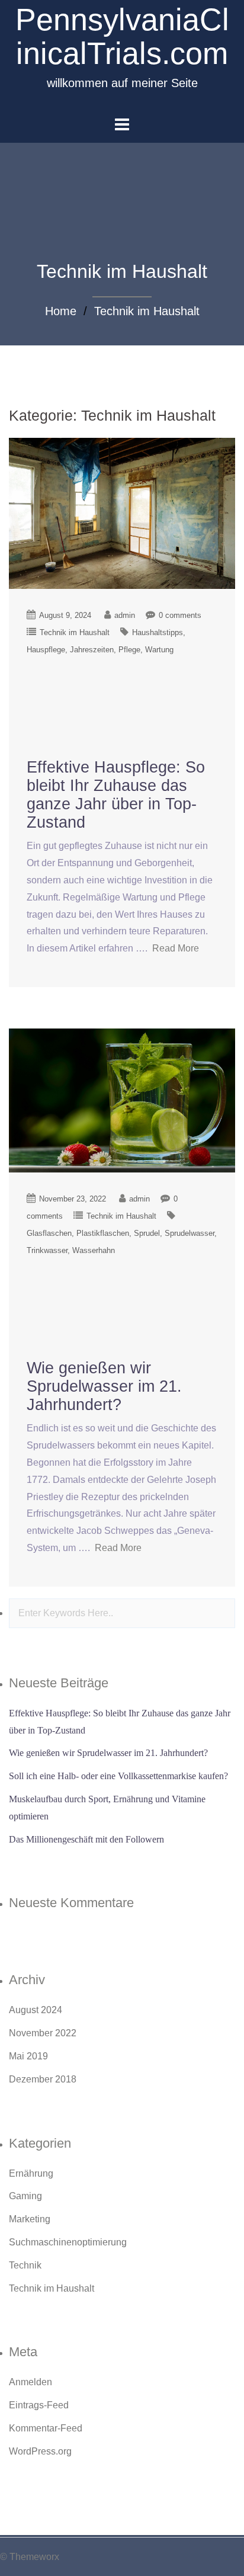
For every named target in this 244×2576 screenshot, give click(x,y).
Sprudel (147, 1233)
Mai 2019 (28, 2056)
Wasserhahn (94, 1250)
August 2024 (36, 2010)
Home (61, 311)
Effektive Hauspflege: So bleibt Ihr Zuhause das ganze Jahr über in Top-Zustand (116, 795)
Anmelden (30, 2382)
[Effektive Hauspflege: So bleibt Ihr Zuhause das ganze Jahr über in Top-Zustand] (122, 513)
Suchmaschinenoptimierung (68, 2242)
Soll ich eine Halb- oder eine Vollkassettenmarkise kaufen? (118, 1776)
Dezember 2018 (43, 2079)
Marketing (30, 2219)
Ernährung (31, 2173)
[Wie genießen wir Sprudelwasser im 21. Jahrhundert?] (122, 1100)
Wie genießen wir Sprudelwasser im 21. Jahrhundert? (104, 1386)
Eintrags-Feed (39, 2405)
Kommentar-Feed (46, 2428)
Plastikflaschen (103, 1233)
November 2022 (43, 2033)
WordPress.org (40, 2451)
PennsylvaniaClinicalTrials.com (122, 36)
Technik (25, 2265)
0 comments (180, 615)
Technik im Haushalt (147, 311)
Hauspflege (46, 650)
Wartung (159, 650)
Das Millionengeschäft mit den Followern (86, 1839)
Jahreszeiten (92, 650)
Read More (176, 948)
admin (125, 615)
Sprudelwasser (190, 1233)
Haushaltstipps (158, 632)
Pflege (129, 650)
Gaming (25, 2196)
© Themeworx (30, 2557)
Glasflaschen (49, 1233)
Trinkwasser (47, 1250)
